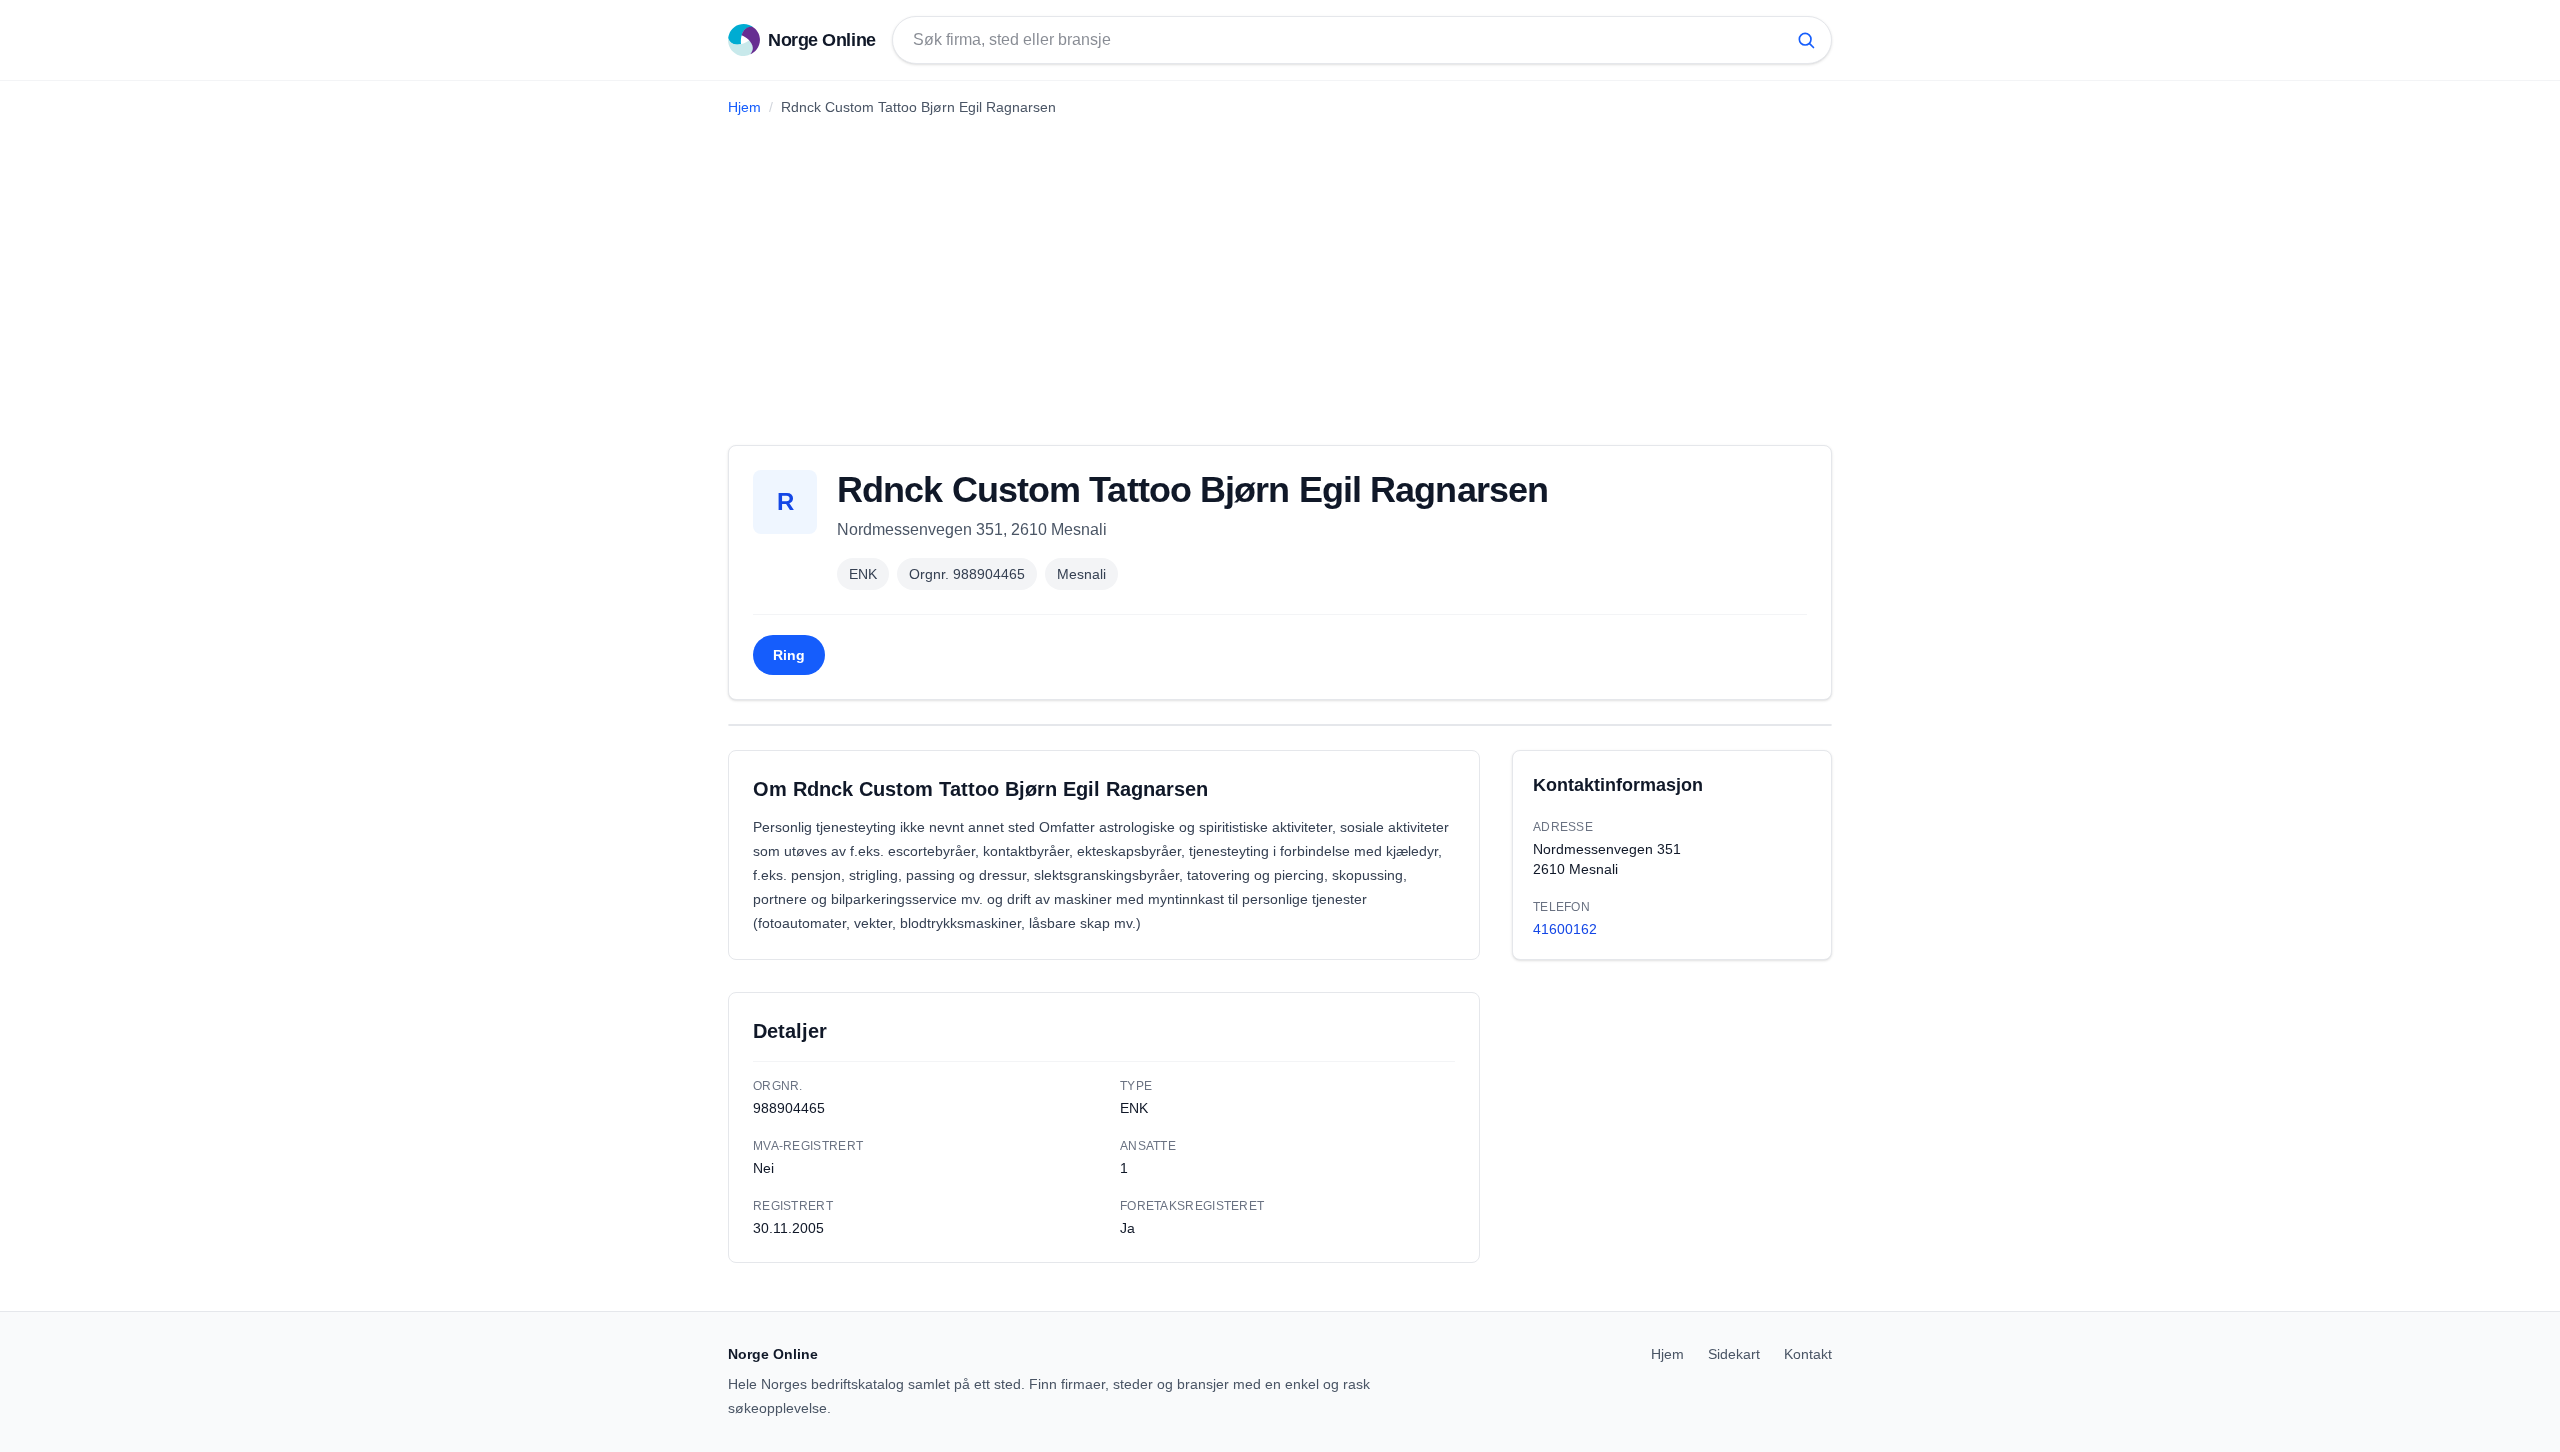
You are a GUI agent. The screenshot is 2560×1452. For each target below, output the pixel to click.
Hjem (744, 107)
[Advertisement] (1280, 273)
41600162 (1565, 929)
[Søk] (1806, 40)
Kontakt (1808, 1354)
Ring (789, 655)
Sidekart (1734, 1354)
